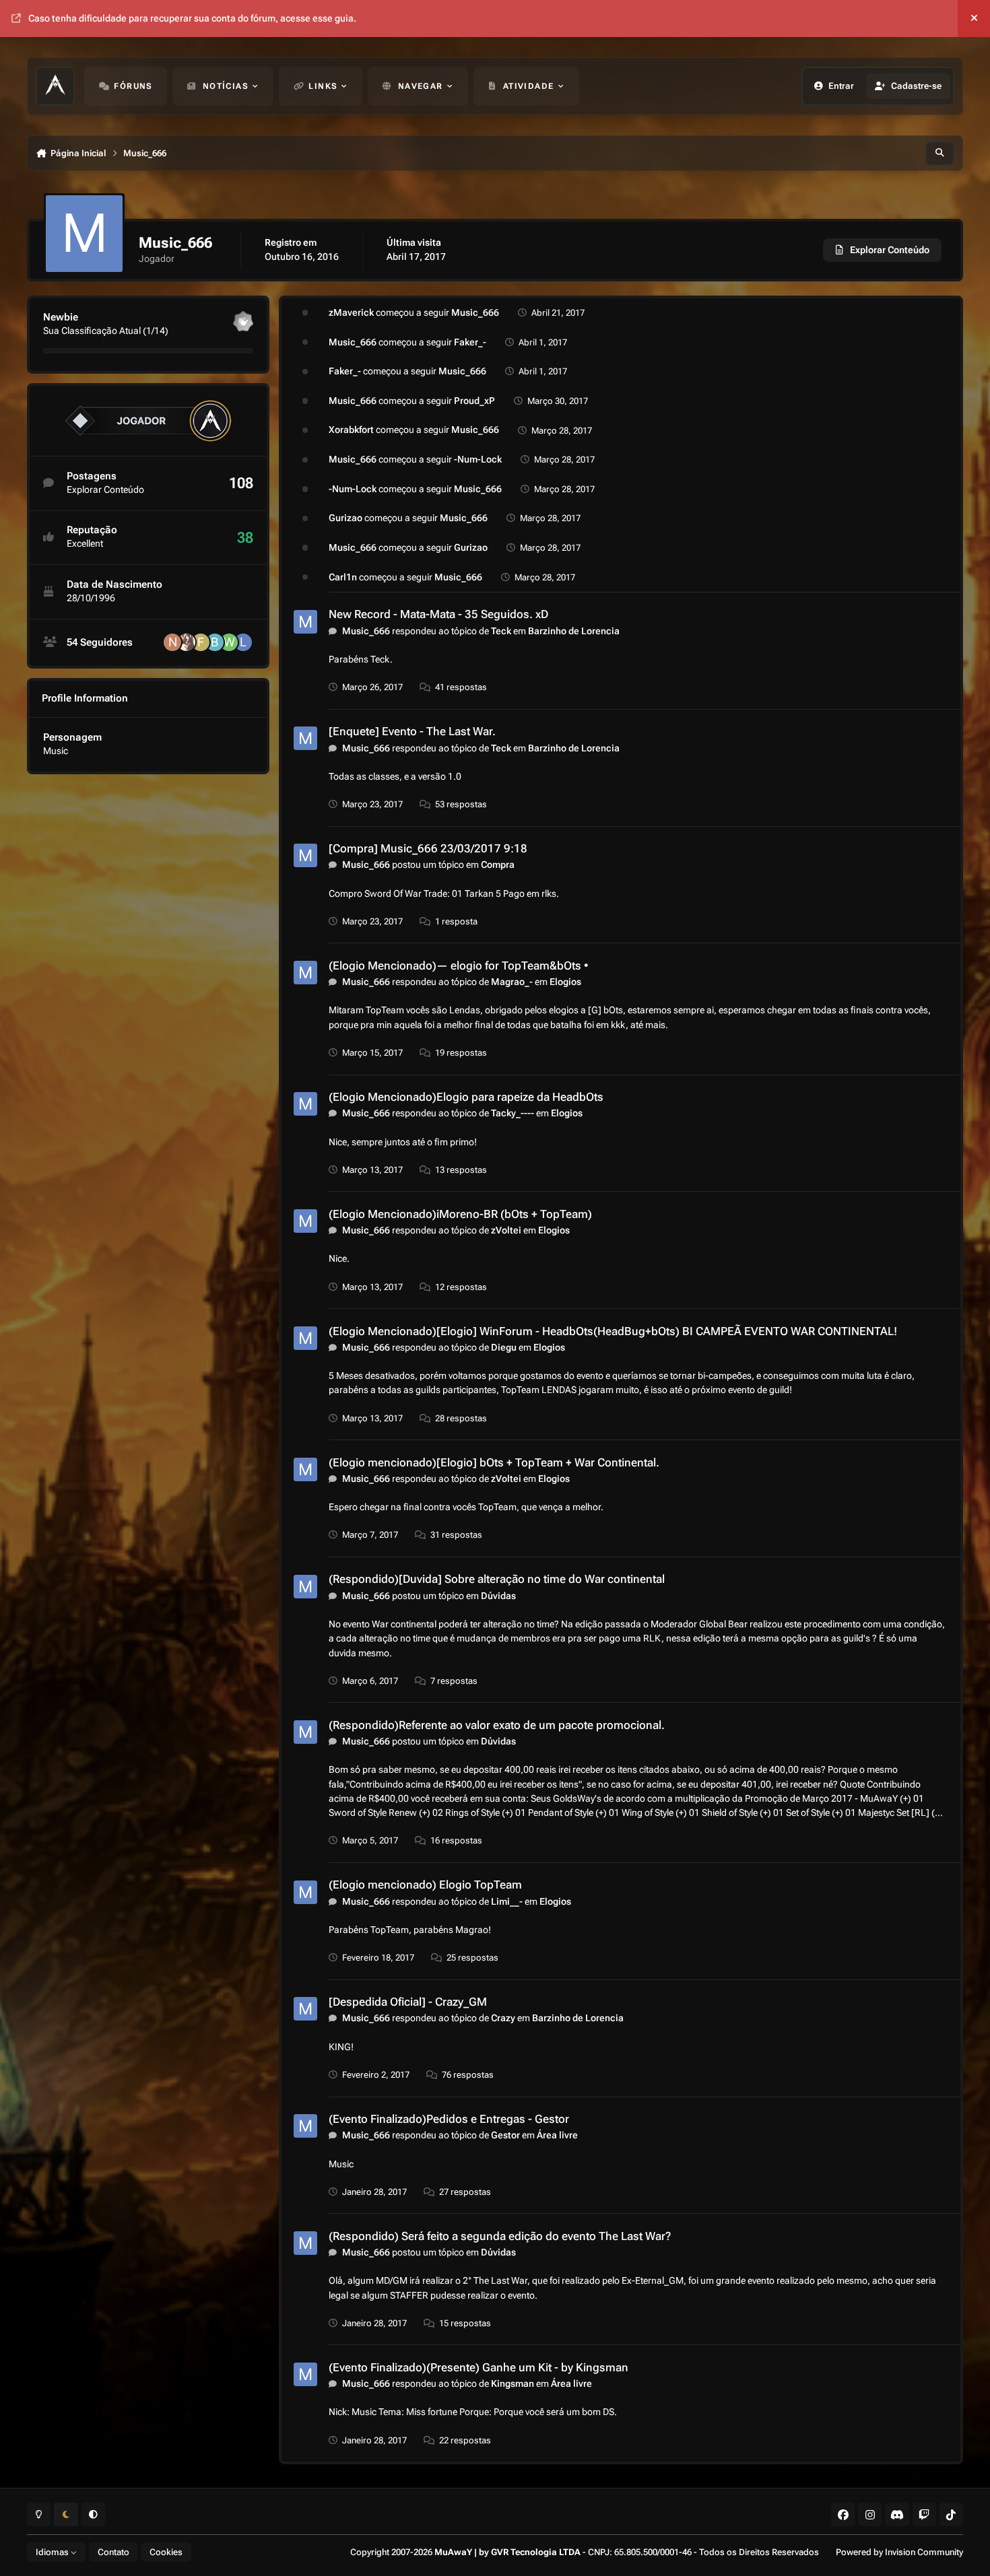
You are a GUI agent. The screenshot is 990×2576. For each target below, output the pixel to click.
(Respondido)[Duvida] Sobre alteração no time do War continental (497, 1579)
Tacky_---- (513, 1113)
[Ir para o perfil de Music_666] (305, 622)
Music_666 (475, 312)
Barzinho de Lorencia (574, 631)
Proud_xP (474, 401)
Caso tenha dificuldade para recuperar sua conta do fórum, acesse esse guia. (192, 18)
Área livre (557, 2135)
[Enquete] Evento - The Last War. (412, 731)
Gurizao (345, 518)
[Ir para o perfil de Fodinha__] (201, 642)
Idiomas (53, 2552)
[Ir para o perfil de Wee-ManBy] (229, 642)
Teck (501, 631)
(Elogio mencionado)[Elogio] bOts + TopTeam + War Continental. (494, 1462)
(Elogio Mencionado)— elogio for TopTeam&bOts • (459, 965)
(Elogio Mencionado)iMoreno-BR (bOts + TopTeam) (460, 1214)
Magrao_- (512, 982)
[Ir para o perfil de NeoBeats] (172, 642)
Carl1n (343, 577)
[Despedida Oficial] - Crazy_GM (408, 2002)
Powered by (899, 2552)
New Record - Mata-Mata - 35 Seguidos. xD (438, 614)
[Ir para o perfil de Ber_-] (215, 642)
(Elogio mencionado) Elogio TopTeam (425, 1885)
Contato (113, 2552)
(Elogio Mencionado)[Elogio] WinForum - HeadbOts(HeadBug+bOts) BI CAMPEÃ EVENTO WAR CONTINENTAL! (613, 1331)
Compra (498, 865)
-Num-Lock (478, 459)
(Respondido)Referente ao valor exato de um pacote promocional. (497, 1725)
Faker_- (470, 342)
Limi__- (507, 1901)
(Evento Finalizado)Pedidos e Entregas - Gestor (449, 2119)
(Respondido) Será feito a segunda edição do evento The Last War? (500, 2236)
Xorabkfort (351, 430)
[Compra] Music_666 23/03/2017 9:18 (428, 848)
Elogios (565, 982)
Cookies (166, 2552)
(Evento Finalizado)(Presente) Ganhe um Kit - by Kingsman (478, 2367)
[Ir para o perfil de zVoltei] (187, 642)
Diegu (504, 1347)
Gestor (505, 2135)
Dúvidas (498, 1596)
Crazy (503, 2018)
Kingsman (513, 2383)
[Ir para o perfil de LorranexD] (243, 642)
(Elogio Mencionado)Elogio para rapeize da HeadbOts (466, 1097)
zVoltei (506, 1230)
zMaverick (351, 312)
